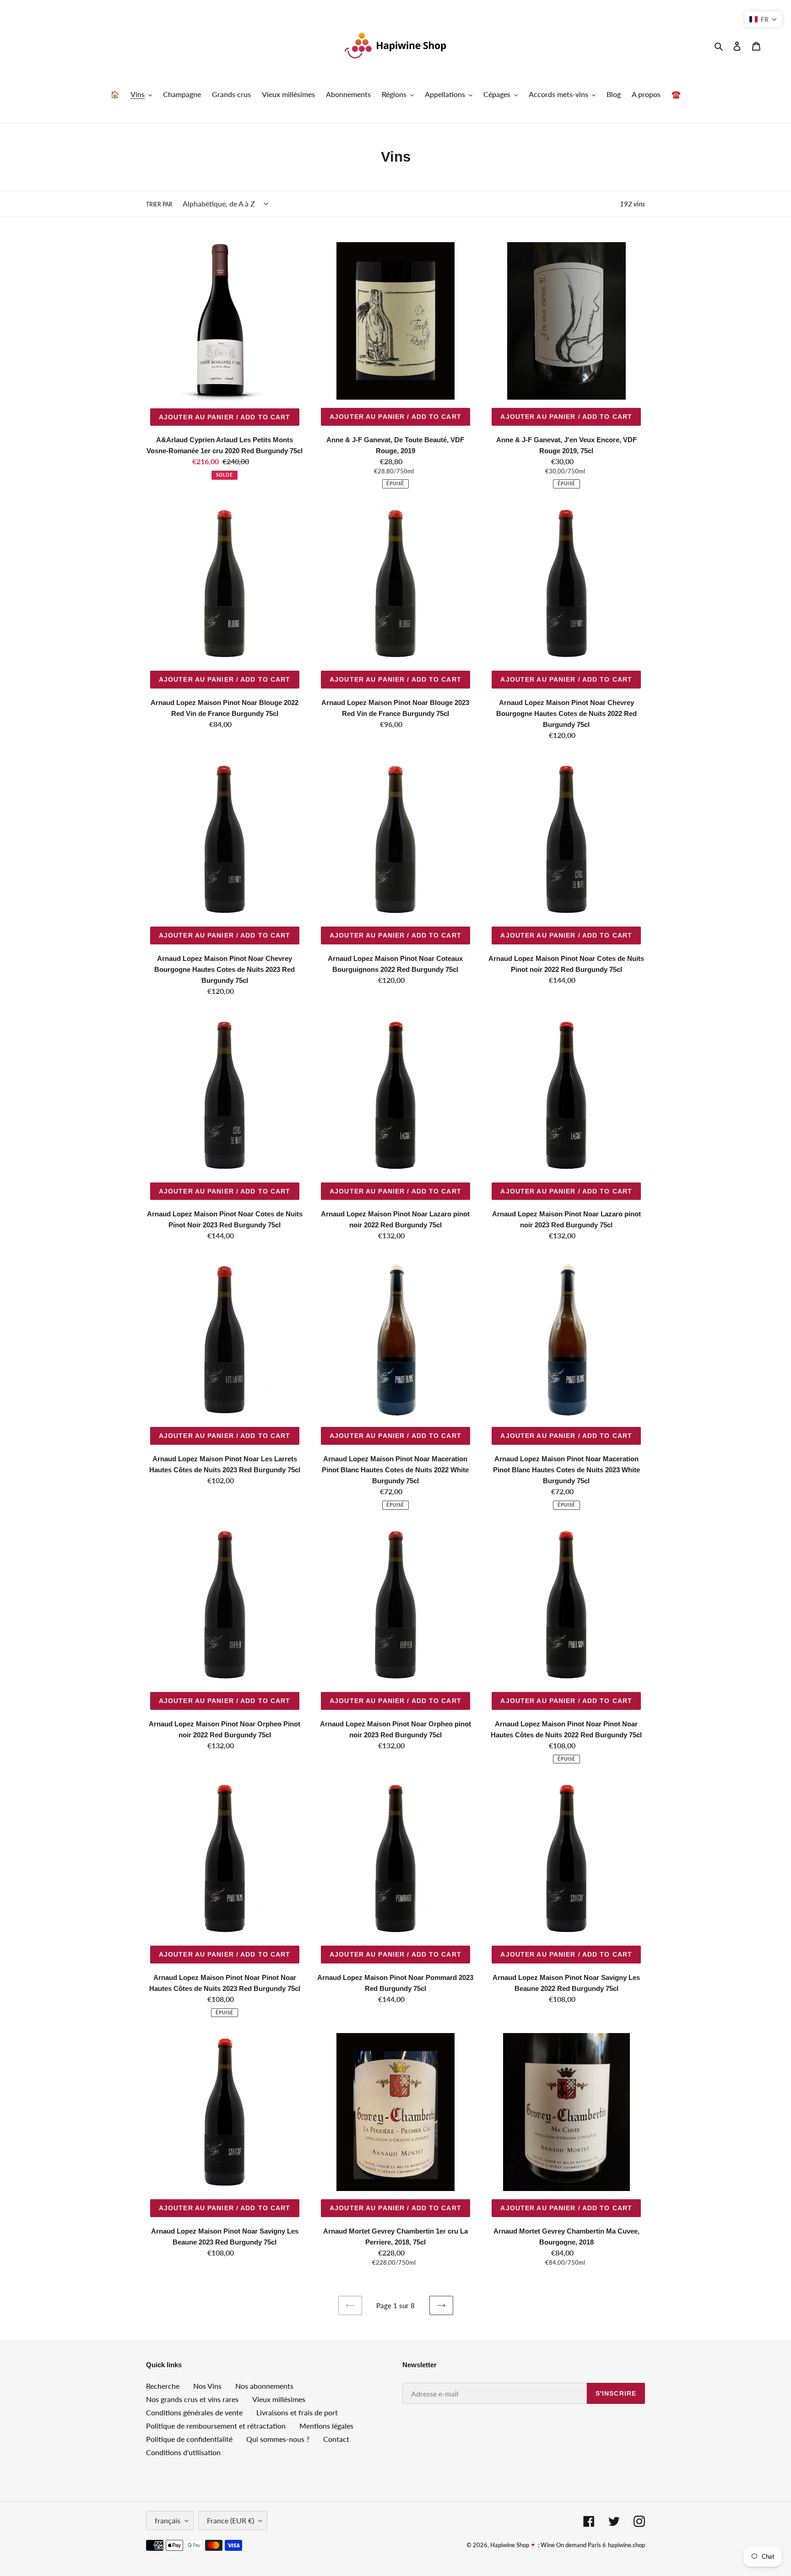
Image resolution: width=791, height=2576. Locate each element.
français (168, 2520)
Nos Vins (207, 2386)
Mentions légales (326, 2426)
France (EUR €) (230, 2520)
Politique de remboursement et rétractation (216, 2426)
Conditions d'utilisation (183, 2452)
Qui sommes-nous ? (278, 2439)
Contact (336, 2439)
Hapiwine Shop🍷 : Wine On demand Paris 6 (548, 2545)
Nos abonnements (264, 2386)
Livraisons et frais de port (297, 2412)
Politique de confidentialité (189, 2439)
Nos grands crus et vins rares (192, 2399)
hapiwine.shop (626, 2545)
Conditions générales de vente (194, 2412)
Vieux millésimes (279, 2399)
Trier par (159, 204)
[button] (763, 19)
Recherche (163, 2386)
